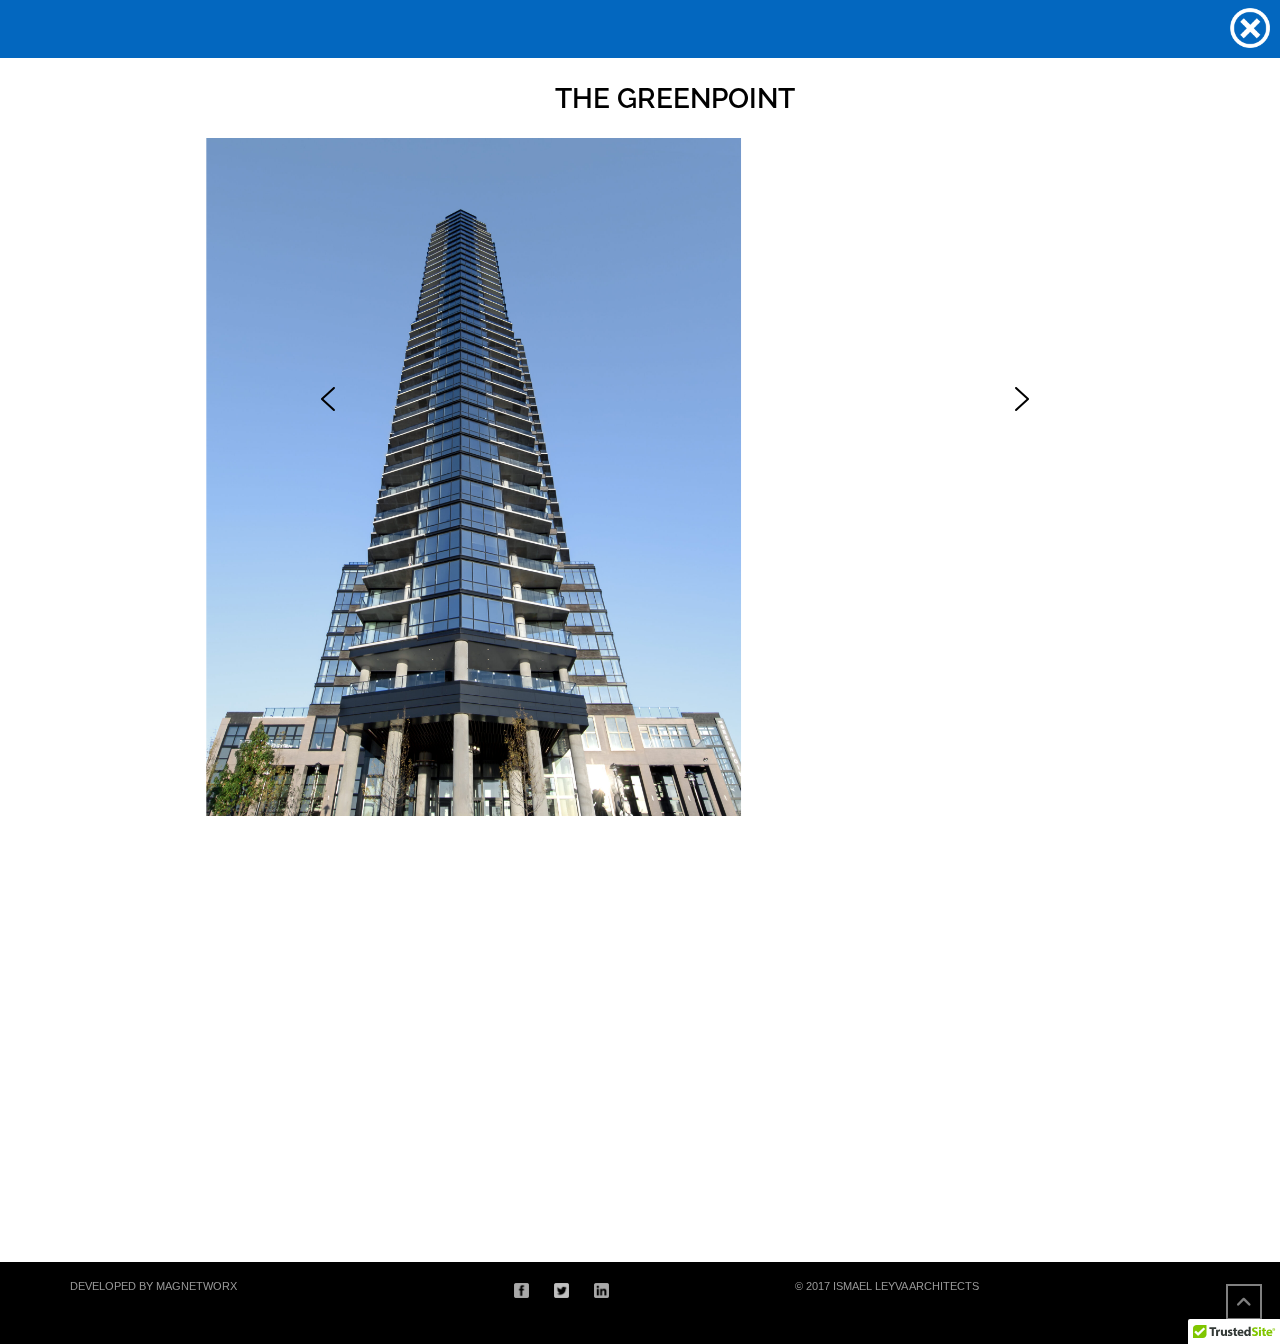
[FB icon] (521, 1289)
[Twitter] (561, 1289)
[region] (640, 613)
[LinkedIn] (601, 1289)
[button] (328, 399)
